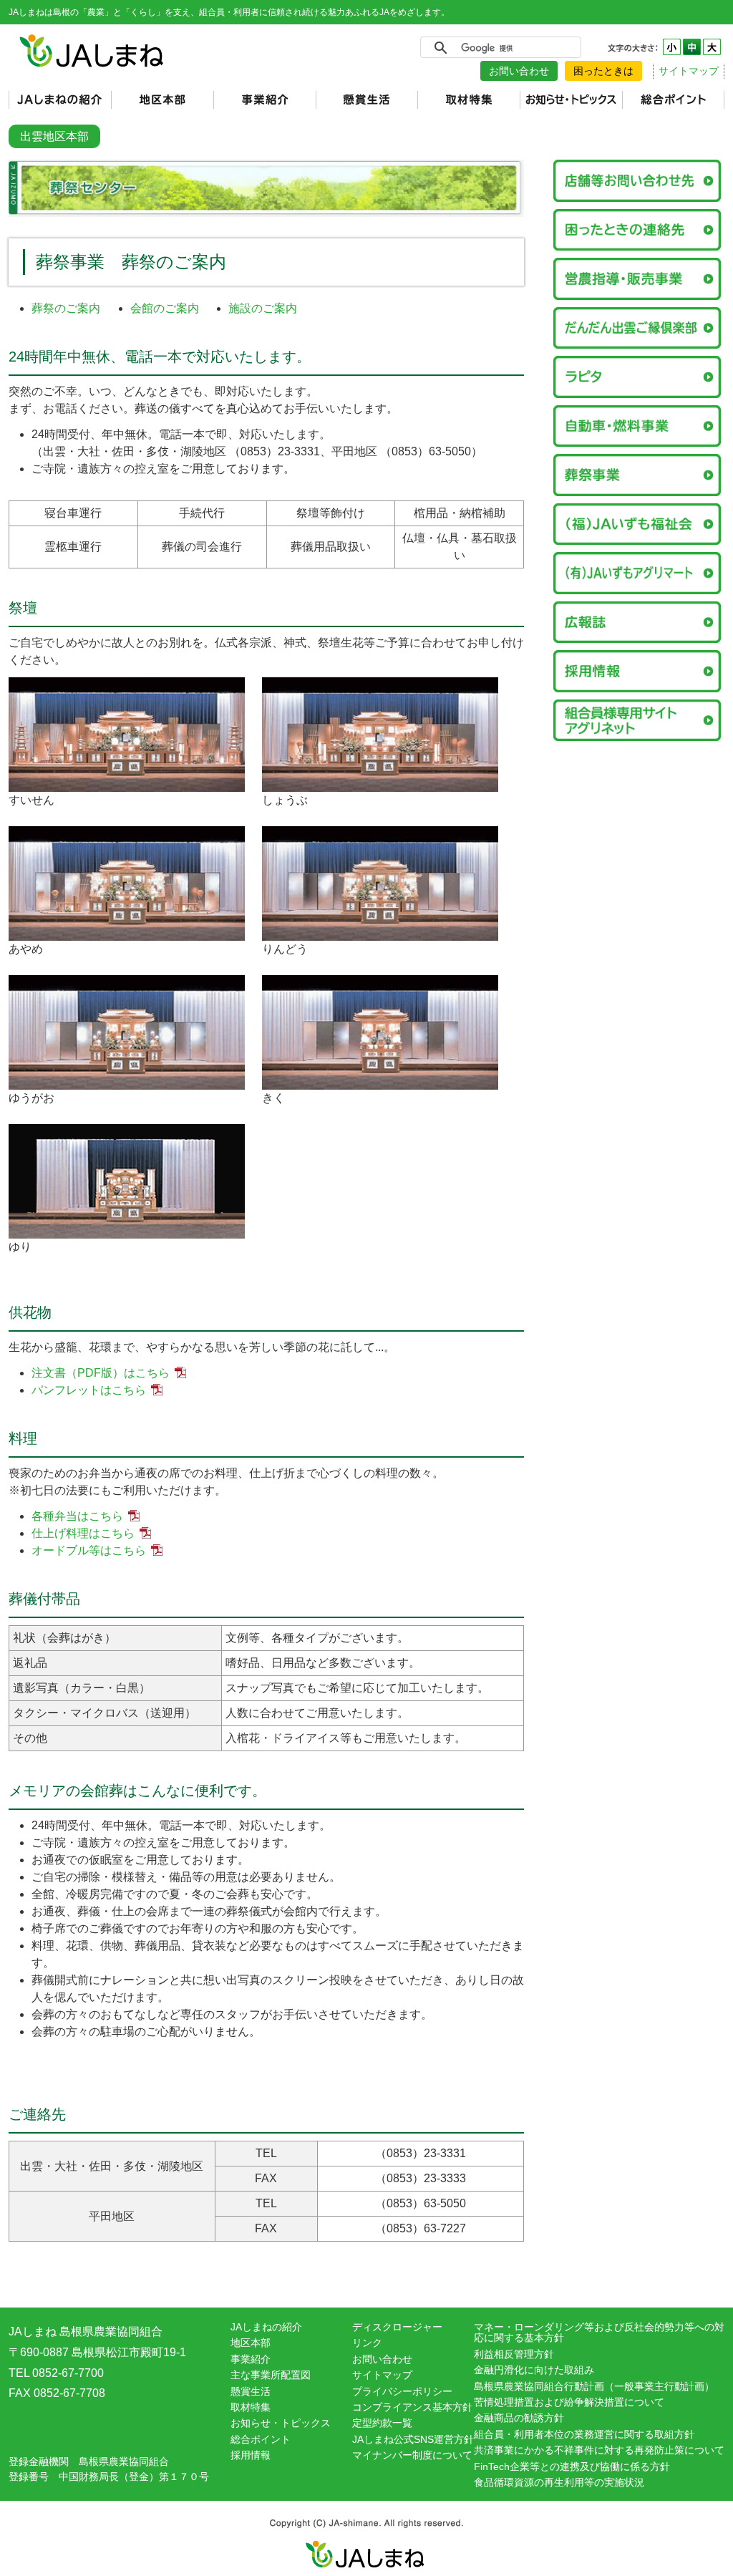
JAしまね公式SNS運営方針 (413, 2439)
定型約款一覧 (382, 2423)
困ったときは (603, 71)
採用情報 (251, 2455)
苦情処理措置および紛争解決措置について (569, 2402)
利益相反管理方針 (514, 2354)
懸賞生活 (251, 2391)
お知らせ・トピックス (281, 2423)
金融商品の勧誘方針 (519, 2418)
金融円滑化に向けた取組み (534, 2370)
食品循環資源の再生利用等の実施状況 (559, 2482)
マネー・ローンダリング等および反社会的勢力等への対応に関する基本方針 (599, 2332)
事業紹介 (251, 2359)
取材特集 (251, 2407)
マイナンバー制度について (412, 2455)
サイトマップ (689, 71)
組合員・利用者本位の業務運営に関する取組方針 (584, 2434)
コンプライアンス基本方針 (412, 2407)
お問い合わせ (519, 71)
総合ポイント (261, 2439)
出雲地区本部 (54, 136)
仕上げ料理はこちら (83, 1533)
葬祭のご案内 (66, 308)
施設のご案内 (263, 308)
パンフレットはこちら (89, 1390)
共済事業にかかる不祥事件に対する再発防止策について (599, 2450)
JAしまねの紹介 (266, 2327)
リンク (367, 2343)
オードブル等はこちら (89, 1550)
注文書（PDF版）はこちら (101, 1373)
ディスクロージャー (397, 2327)
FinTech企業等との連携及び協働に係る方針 (572, 2466)
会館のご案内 (165, 308)
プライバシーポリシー (402, 2391)
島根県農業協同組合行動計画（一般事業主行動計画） (594, 2386)
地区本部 (251, 2343)
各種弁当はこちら (77, 1516)
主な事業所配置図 (271, 2375)
